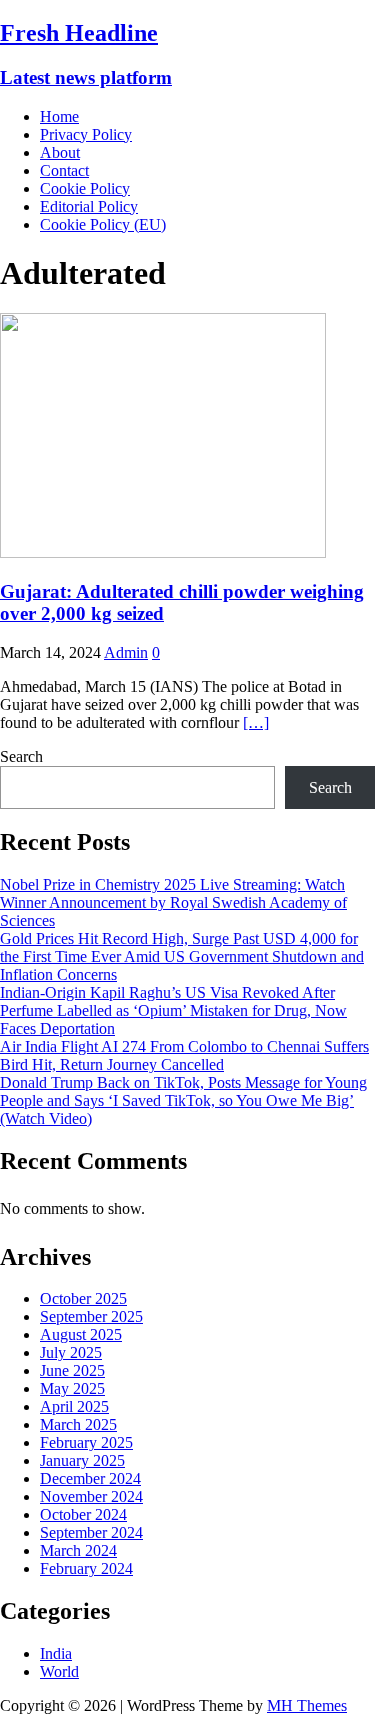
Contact (64, 170)
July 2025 (71, 1352)
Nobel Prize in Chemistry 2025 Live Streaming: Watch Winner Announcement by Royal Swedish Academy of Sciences (173, 902)
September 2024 (91, 1532)
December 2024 (90, 1478)
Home (59, 116)
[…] (256, 722)
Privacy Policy (86, 134)
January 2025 (82, 1460)
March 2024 (78, 1550)
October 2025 (83, 1298)
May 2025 (72, 1388)
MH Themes (307, 1705)
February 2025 (86, 1442)
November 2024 (91, 1496)
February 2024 (86, 1568)
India (56, 1653)
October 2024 (83, 1514)
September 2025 (91, 1316)
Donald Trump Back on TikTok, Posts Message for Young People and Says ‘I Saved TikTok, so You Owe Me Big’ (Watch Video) (183, 1100)
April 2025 (74, 1406)
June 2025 (72, 1370)
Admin (126, 652)
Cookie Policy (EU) (103, 224)
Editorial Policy (89, 206)
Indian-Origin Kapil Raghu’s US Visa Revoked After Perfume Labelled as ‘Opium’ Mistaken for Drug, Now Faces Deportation (173, 1010)
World (59, 1671)
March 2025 (78, 1424)
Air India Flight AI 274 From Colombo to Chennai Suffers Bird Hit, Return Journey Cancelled (184, 1055)
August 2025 (81, 1334)
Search (21, 756)
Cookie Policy (85, 188)
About (60, 152)
